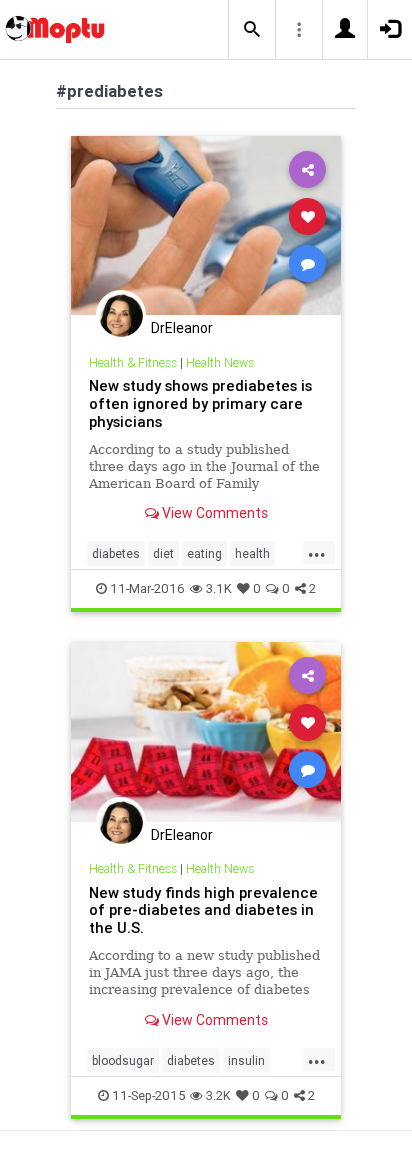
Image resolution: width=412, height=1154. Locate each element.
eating (204, 553)
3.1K (219, 588)
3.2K (218, 1095)
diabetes (116, 553)
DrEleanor (182, 328)
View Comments (213, 513)
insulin (246, 1060)
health (252, 553)
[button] (252, 30)
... (317, 552)
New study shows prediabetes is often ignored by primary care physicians (200, 403)
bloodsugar (123, 1060)
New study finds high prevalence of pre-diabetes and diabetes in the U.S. (203, 910)
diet (163, 553)
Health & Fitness (133, 362)
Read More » (206, 224)
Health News (220, 362)
